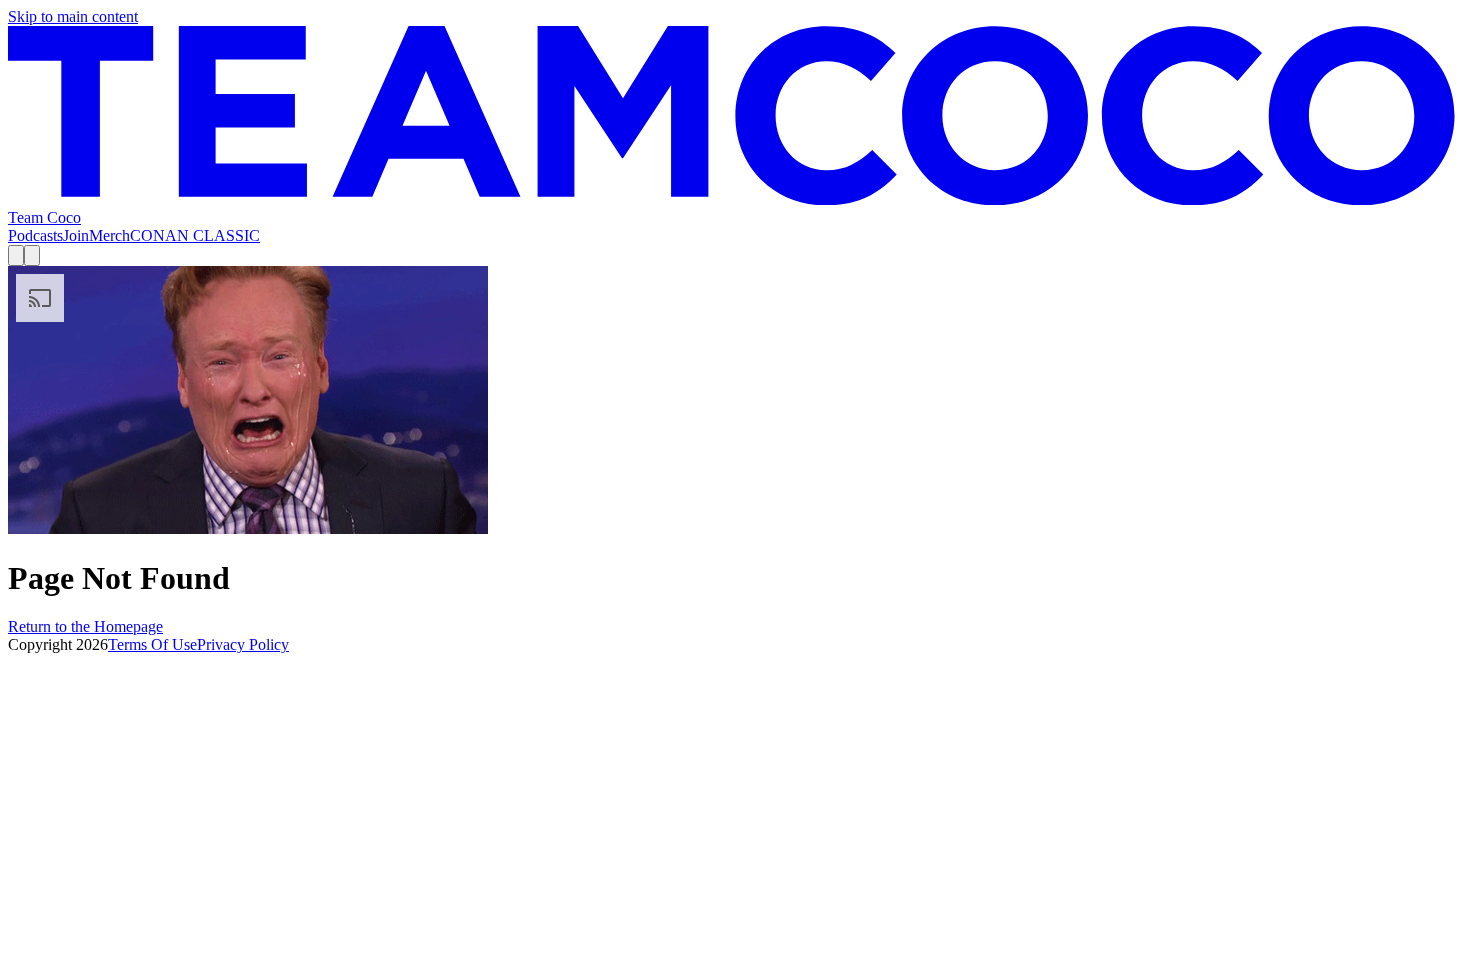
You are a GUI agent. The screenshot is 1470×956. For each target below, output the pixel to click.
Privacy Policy (243, 644)
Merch (109, 235)
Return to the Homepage (85, 626)
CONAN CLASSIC (195, 235)
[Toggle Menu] (32, 255)
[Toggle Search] (16, 255)
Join (76, 235)
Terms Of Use (152, 644)
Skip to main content (73, 16)
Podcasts (35, 235)
